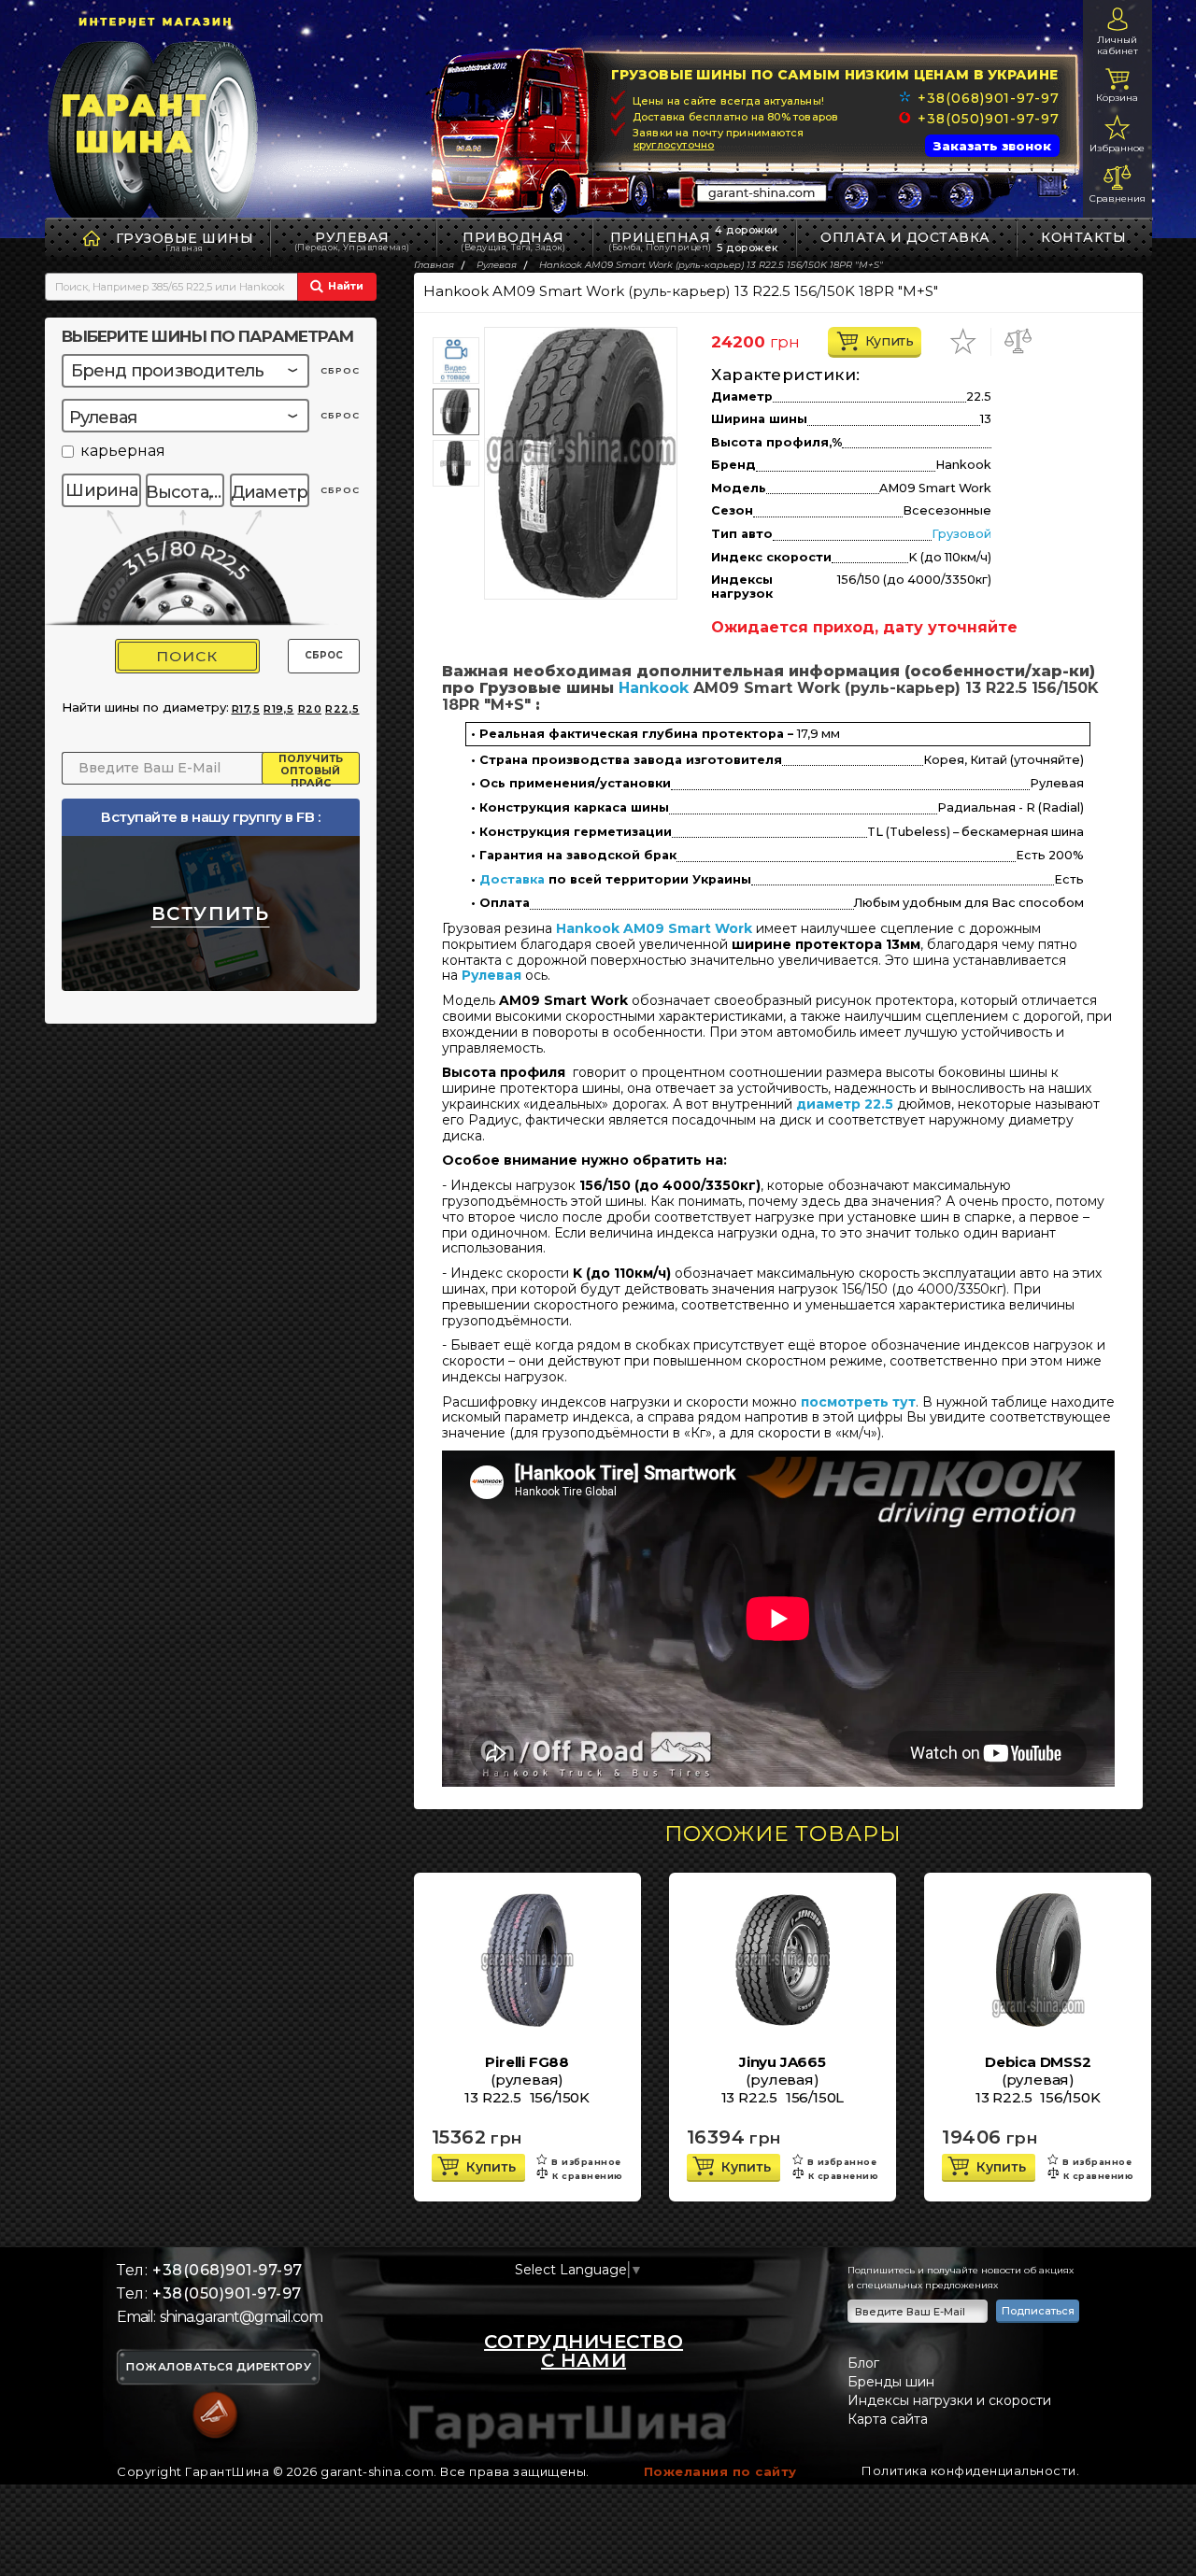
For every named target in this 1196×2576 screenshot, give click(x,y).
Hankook (654, 688)
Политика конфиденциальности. (970, 2470)
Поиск (187, 656)
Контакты (1083, 237)
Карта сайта (888, 2419)
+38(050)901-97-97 (988, 119)
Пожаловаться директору (219, 2368)
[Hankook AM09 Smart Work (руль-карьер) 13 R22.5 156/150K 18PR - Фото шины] (581, 463)
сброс (340, 370)
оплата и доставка (905, 237)
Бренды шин (891, 2382)
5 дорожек (747, 248)
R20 (310, 709)
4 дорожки (747, 230)
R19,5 (279, 709)
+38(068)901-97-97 (988, 98)
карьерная (123, 452)
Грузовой (961, 534)
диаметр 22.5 (845, 1104)
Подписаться (1038, 2311)
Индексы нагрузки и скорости (949, 2400)
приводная (513, 241)
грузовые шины (185, 238)
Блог (863, 2363)
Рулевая (352, 241)
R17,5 (246, 709)
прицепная (660, 241)
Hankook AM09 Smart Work (654, 928)
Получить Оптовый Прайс (311, 769)
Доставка (512, 880)
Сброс (324, 655)
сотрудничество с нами (584, 2351)
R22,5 (342, 709)
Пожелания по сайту (720, 2471)
